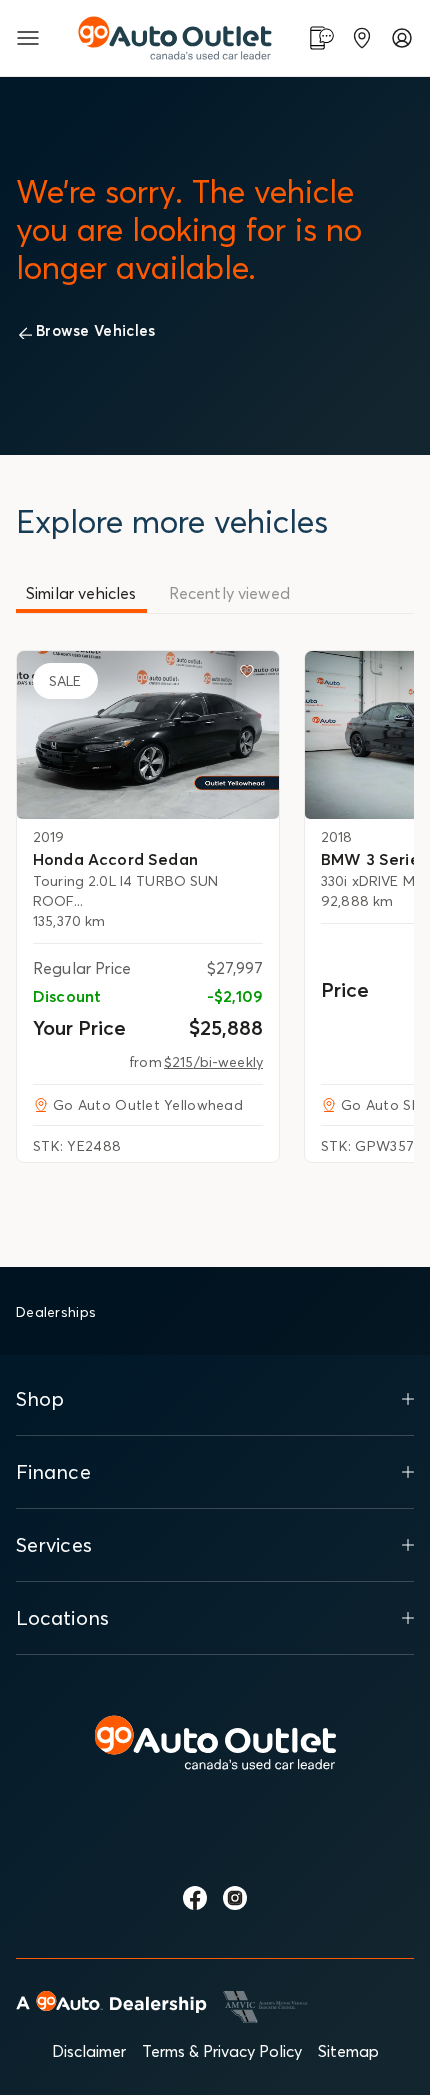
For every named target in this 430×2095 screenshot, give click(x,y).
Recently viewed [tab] (229, 593)
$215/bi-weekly (213, 1062)
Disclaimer (89, 2051)
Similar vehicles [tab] (81, 593)
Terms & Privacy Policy (222, 2051)
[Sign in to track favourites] (251, 675)
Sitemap (348, 2051)
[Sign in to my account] (402, 38)
